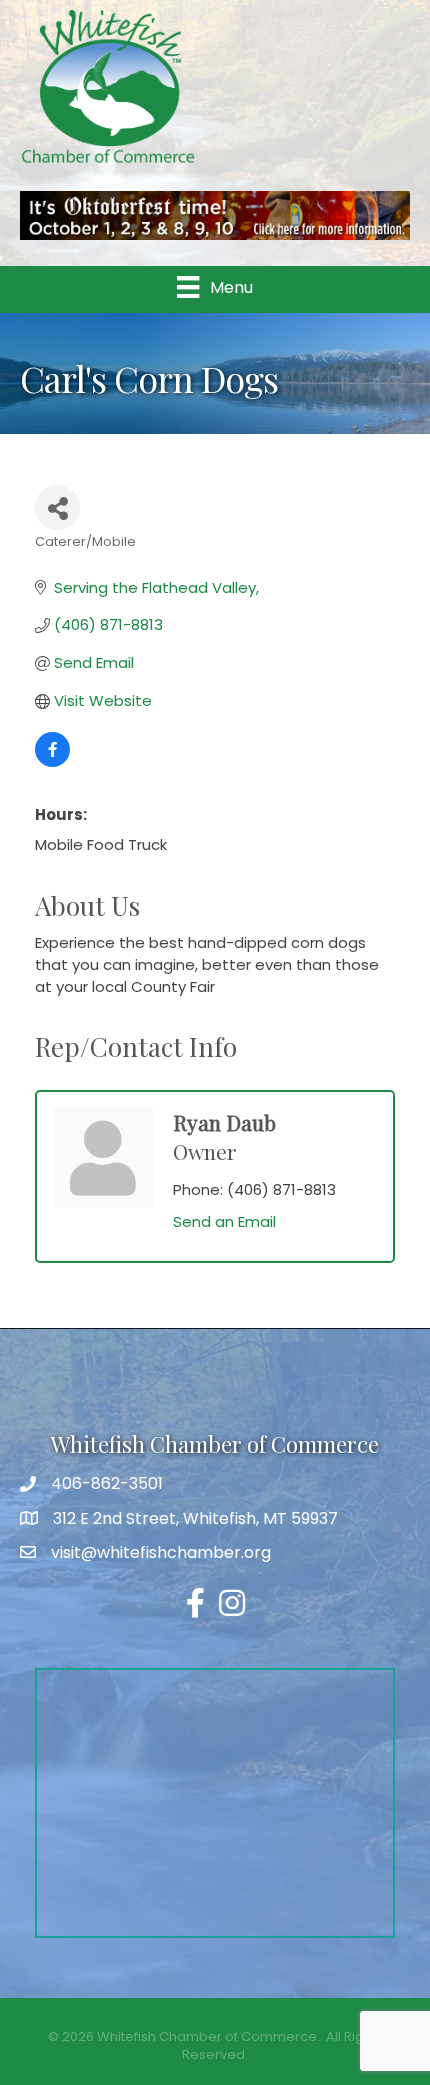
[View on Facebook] (52, 761)
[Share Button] (57, 507)
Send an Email (224, 1221)
